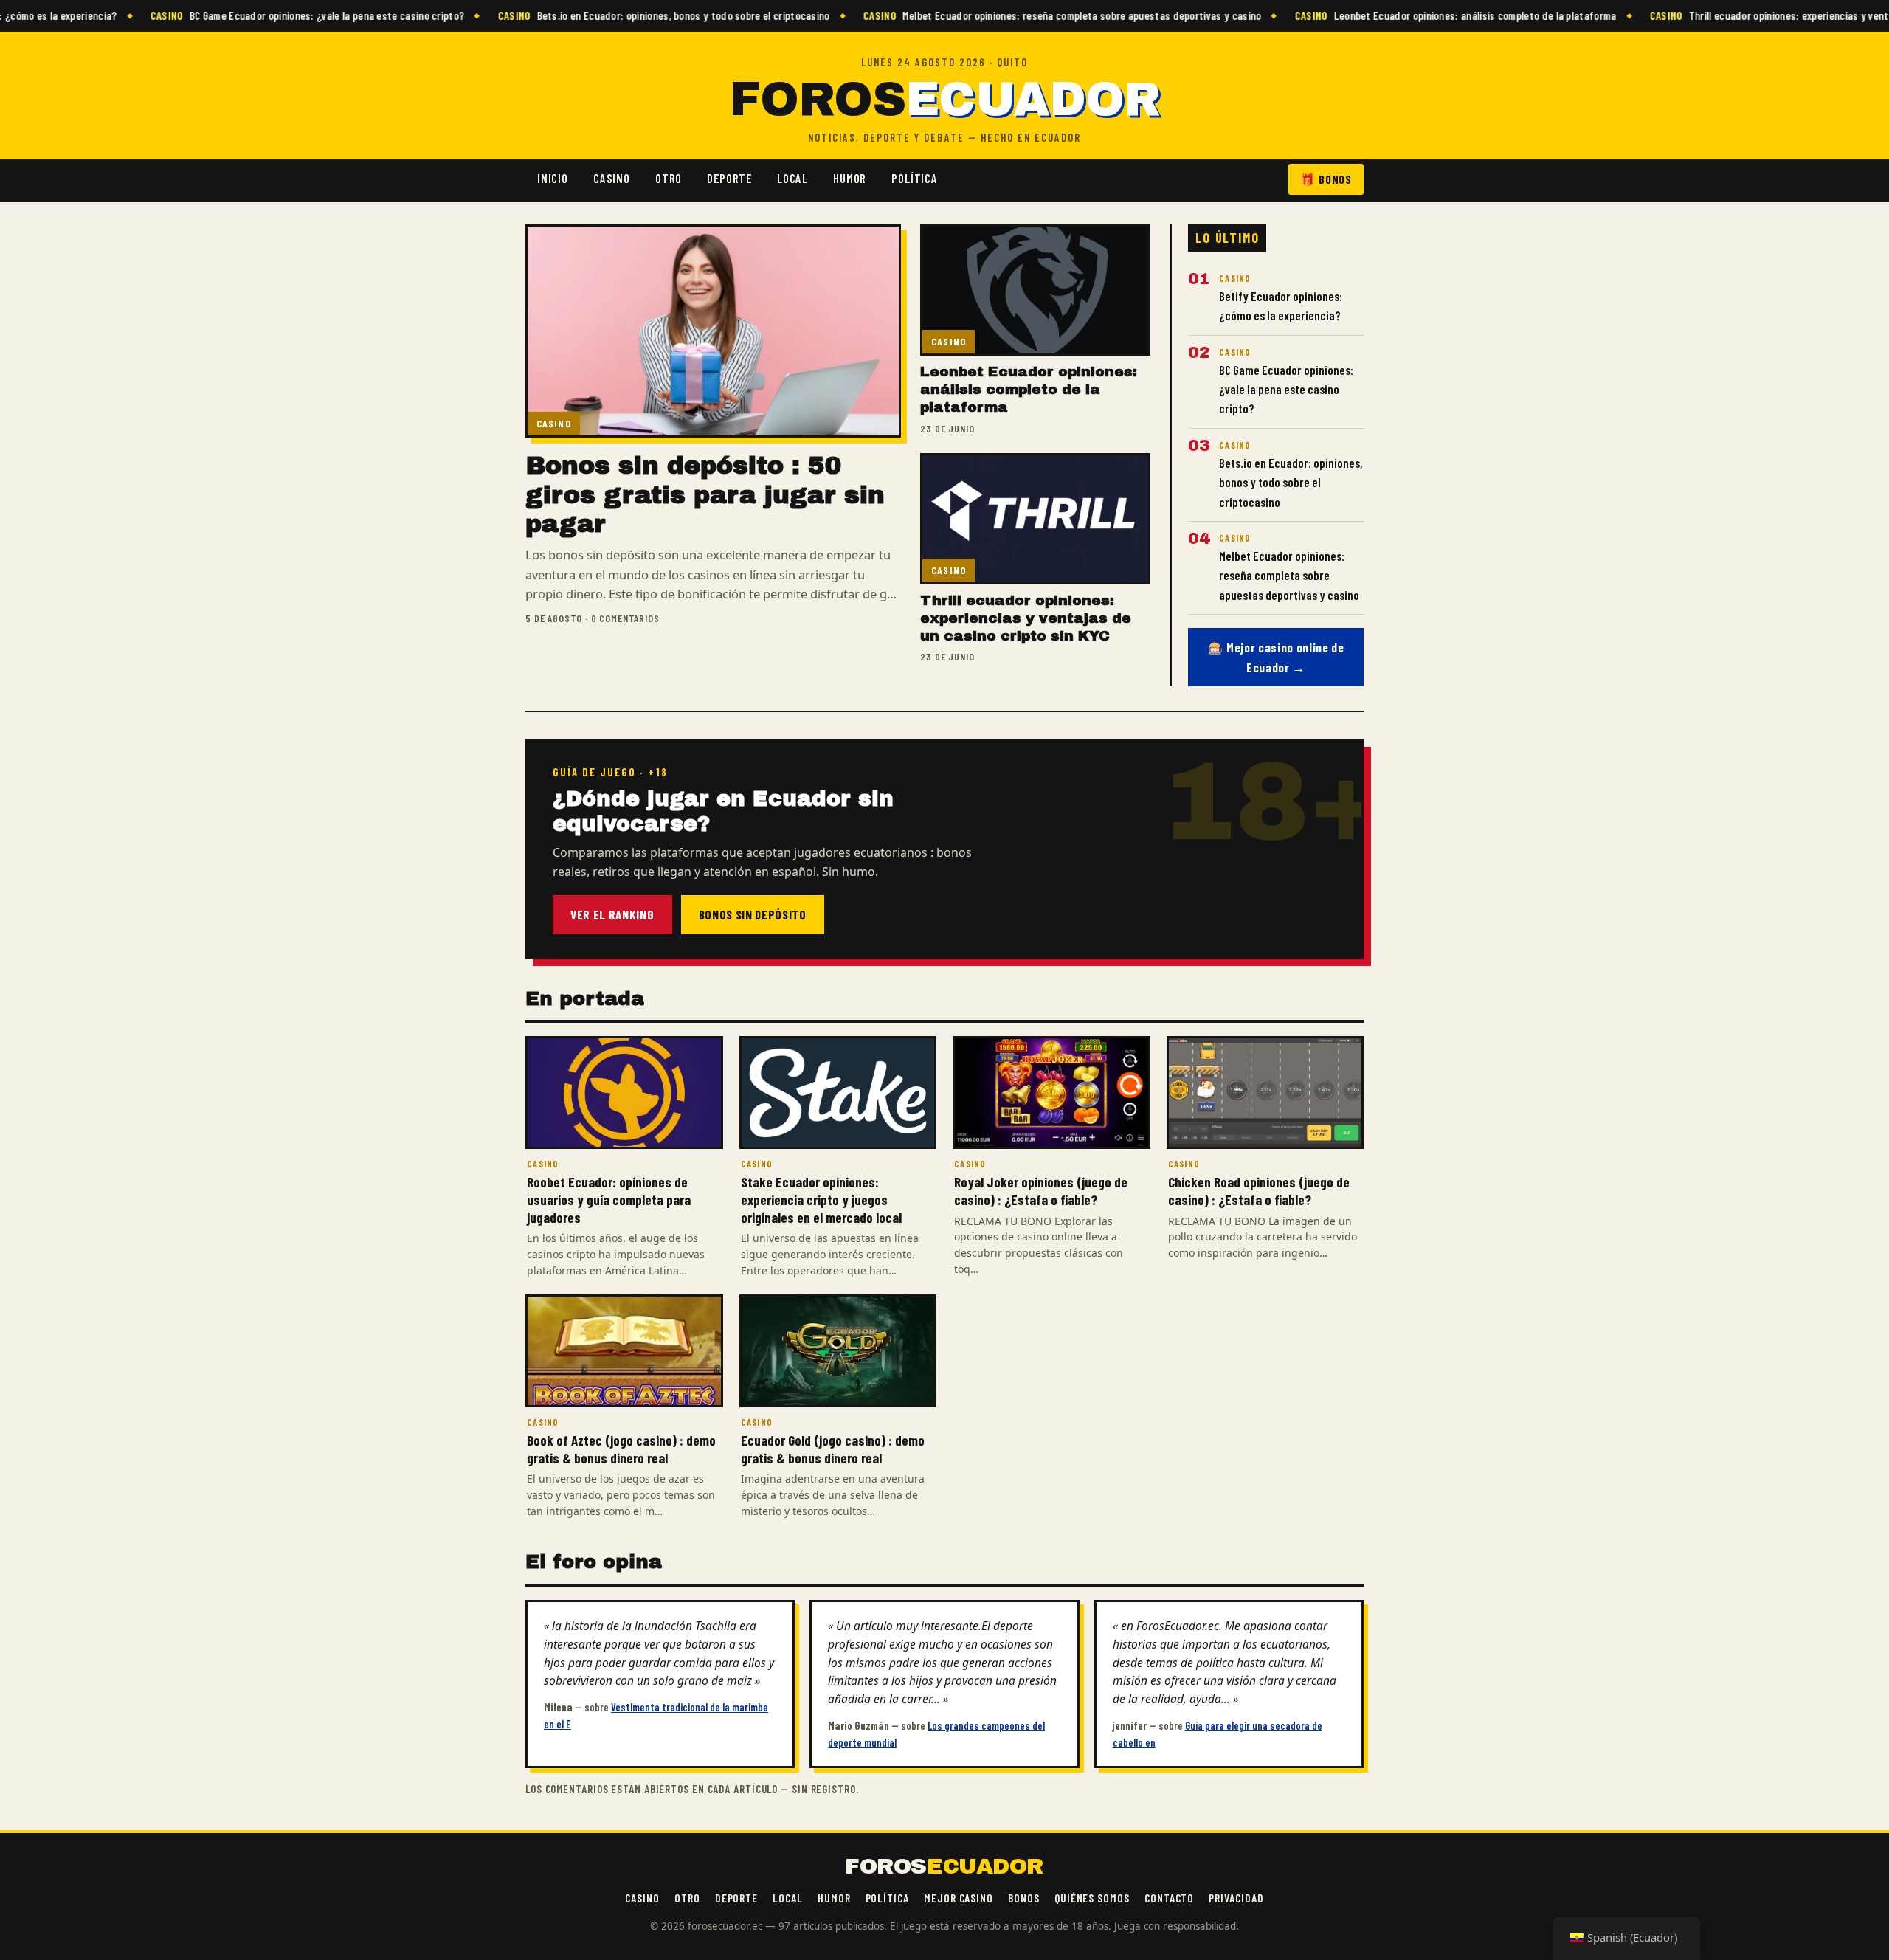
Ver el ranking (612, 914)
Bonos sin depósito (753, 914)
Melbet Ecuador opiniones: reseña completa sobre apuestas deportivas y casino (1016, 15)
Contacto (1169, 1898)
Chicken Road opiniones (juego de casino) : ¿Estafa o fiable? (1259, 1191)
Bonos (1024, 1898)
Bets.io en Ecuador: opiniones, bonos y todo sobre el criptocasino (617, 15)
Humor (850, 178)
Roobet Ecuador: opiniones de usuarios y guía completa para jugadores (609, 1199)
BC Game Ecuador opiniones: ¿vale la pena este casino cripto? (262, 15)
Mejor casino (959, 1898)
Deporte (729, 178)
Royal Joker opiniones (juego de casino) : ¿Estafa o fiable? (1041, 1191)
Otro (669, 178)
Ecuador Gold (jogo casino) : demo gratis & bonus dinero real (833, 1449)
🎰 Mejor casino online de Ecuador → (1276, 657)
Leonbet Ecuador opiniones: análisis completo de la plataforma (1409, 15)
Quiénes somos (1092, 1898)
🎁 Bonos (1326, 179)
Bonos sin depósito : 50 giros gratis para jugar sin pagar (705, 494)
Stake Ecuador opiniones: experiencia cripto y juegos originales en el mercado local (821, 1199)
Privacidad (1236, 1898)
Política (915, 178)
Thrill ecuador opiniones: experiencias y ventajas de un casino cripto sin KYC (1026, 618)
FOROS (944, 100)
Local (792, 178)
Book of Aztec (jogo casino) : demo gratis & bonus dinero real (621, 1449)
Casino (612, 178)
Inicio (553, 178)
